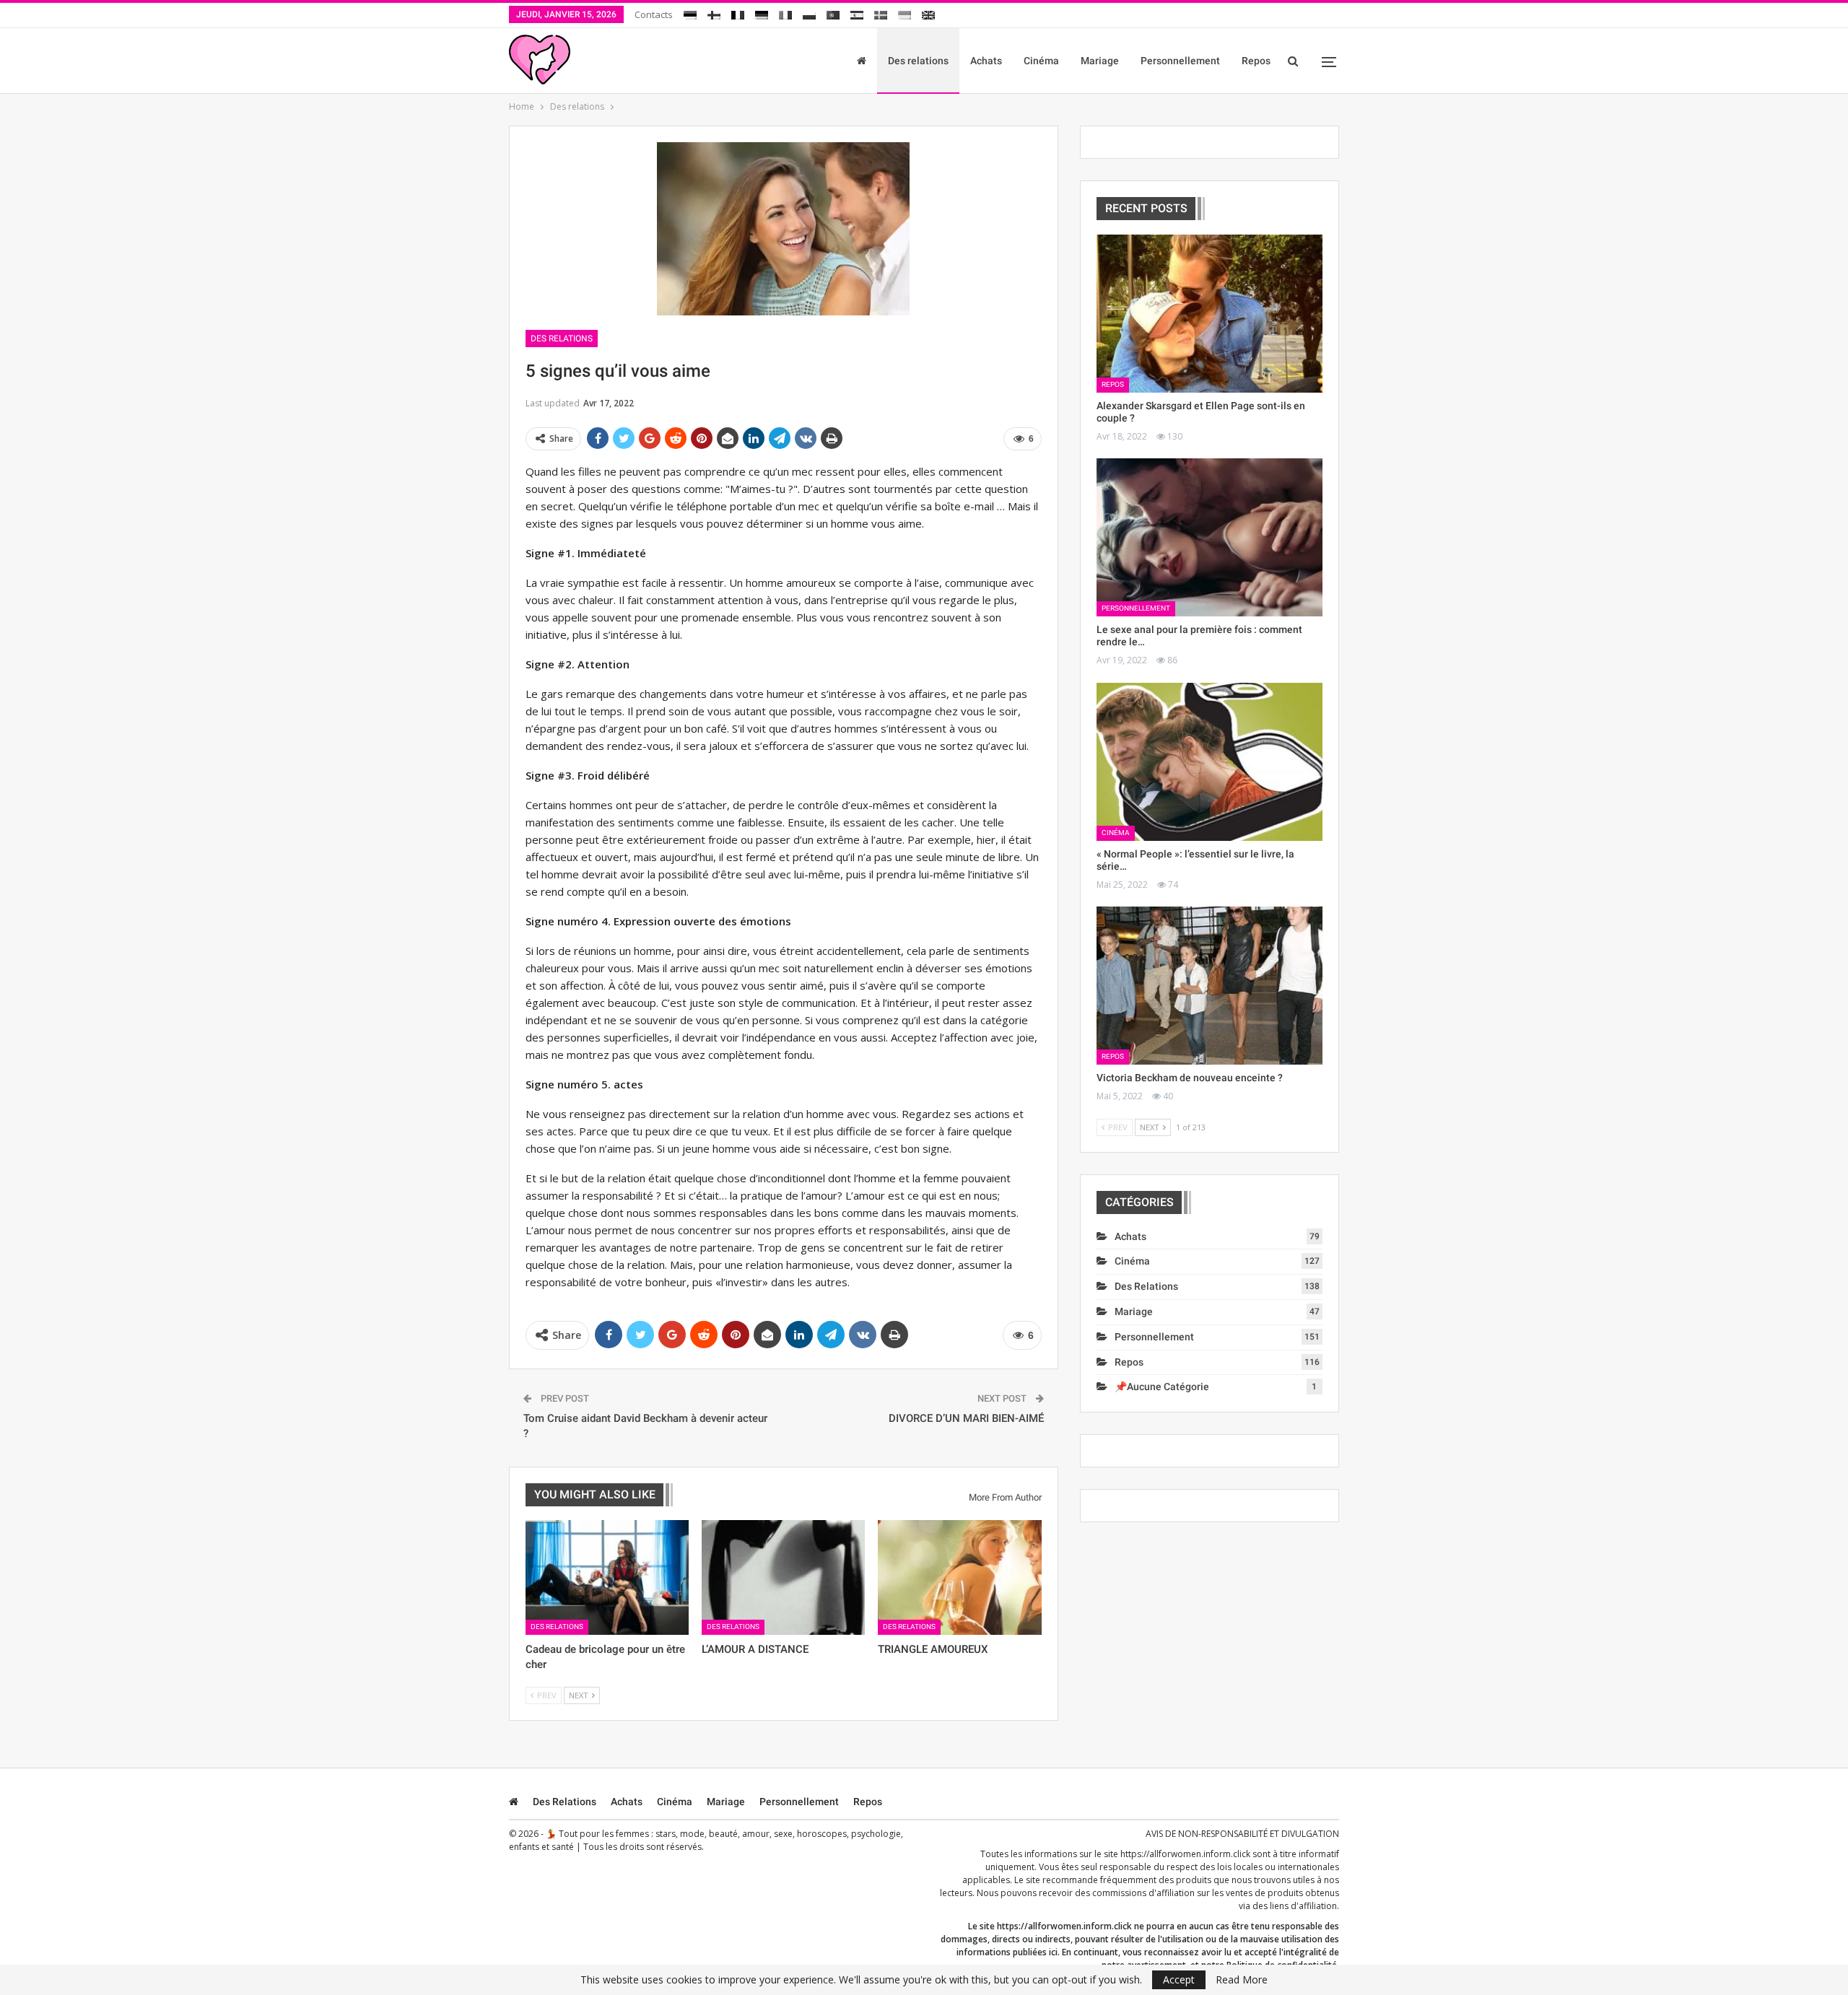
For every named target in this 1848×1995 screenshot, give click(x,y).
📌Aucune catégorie (1162, 1387)
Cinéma (1041, 61)
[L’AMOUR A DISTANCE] (783, 1577)
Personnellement (1180, 61)
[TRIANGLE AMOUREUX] (959, 1577)
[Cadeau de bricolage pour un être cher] (607, 1577)
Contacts (654, 14)
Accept (1179, 1979)
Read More (1242, 1980)
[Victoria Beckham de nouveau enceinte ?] (1210, 986)
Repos (1256, 61)
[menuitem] (690, 13)
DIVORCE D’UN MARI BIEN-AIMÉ (966, 1418)
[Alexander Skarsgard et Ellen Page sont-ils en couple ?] (1210, 314)
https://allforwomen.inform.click (1185, 1854)
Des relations (918, 61)
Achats (986, 61)
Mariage (1100, 61)
